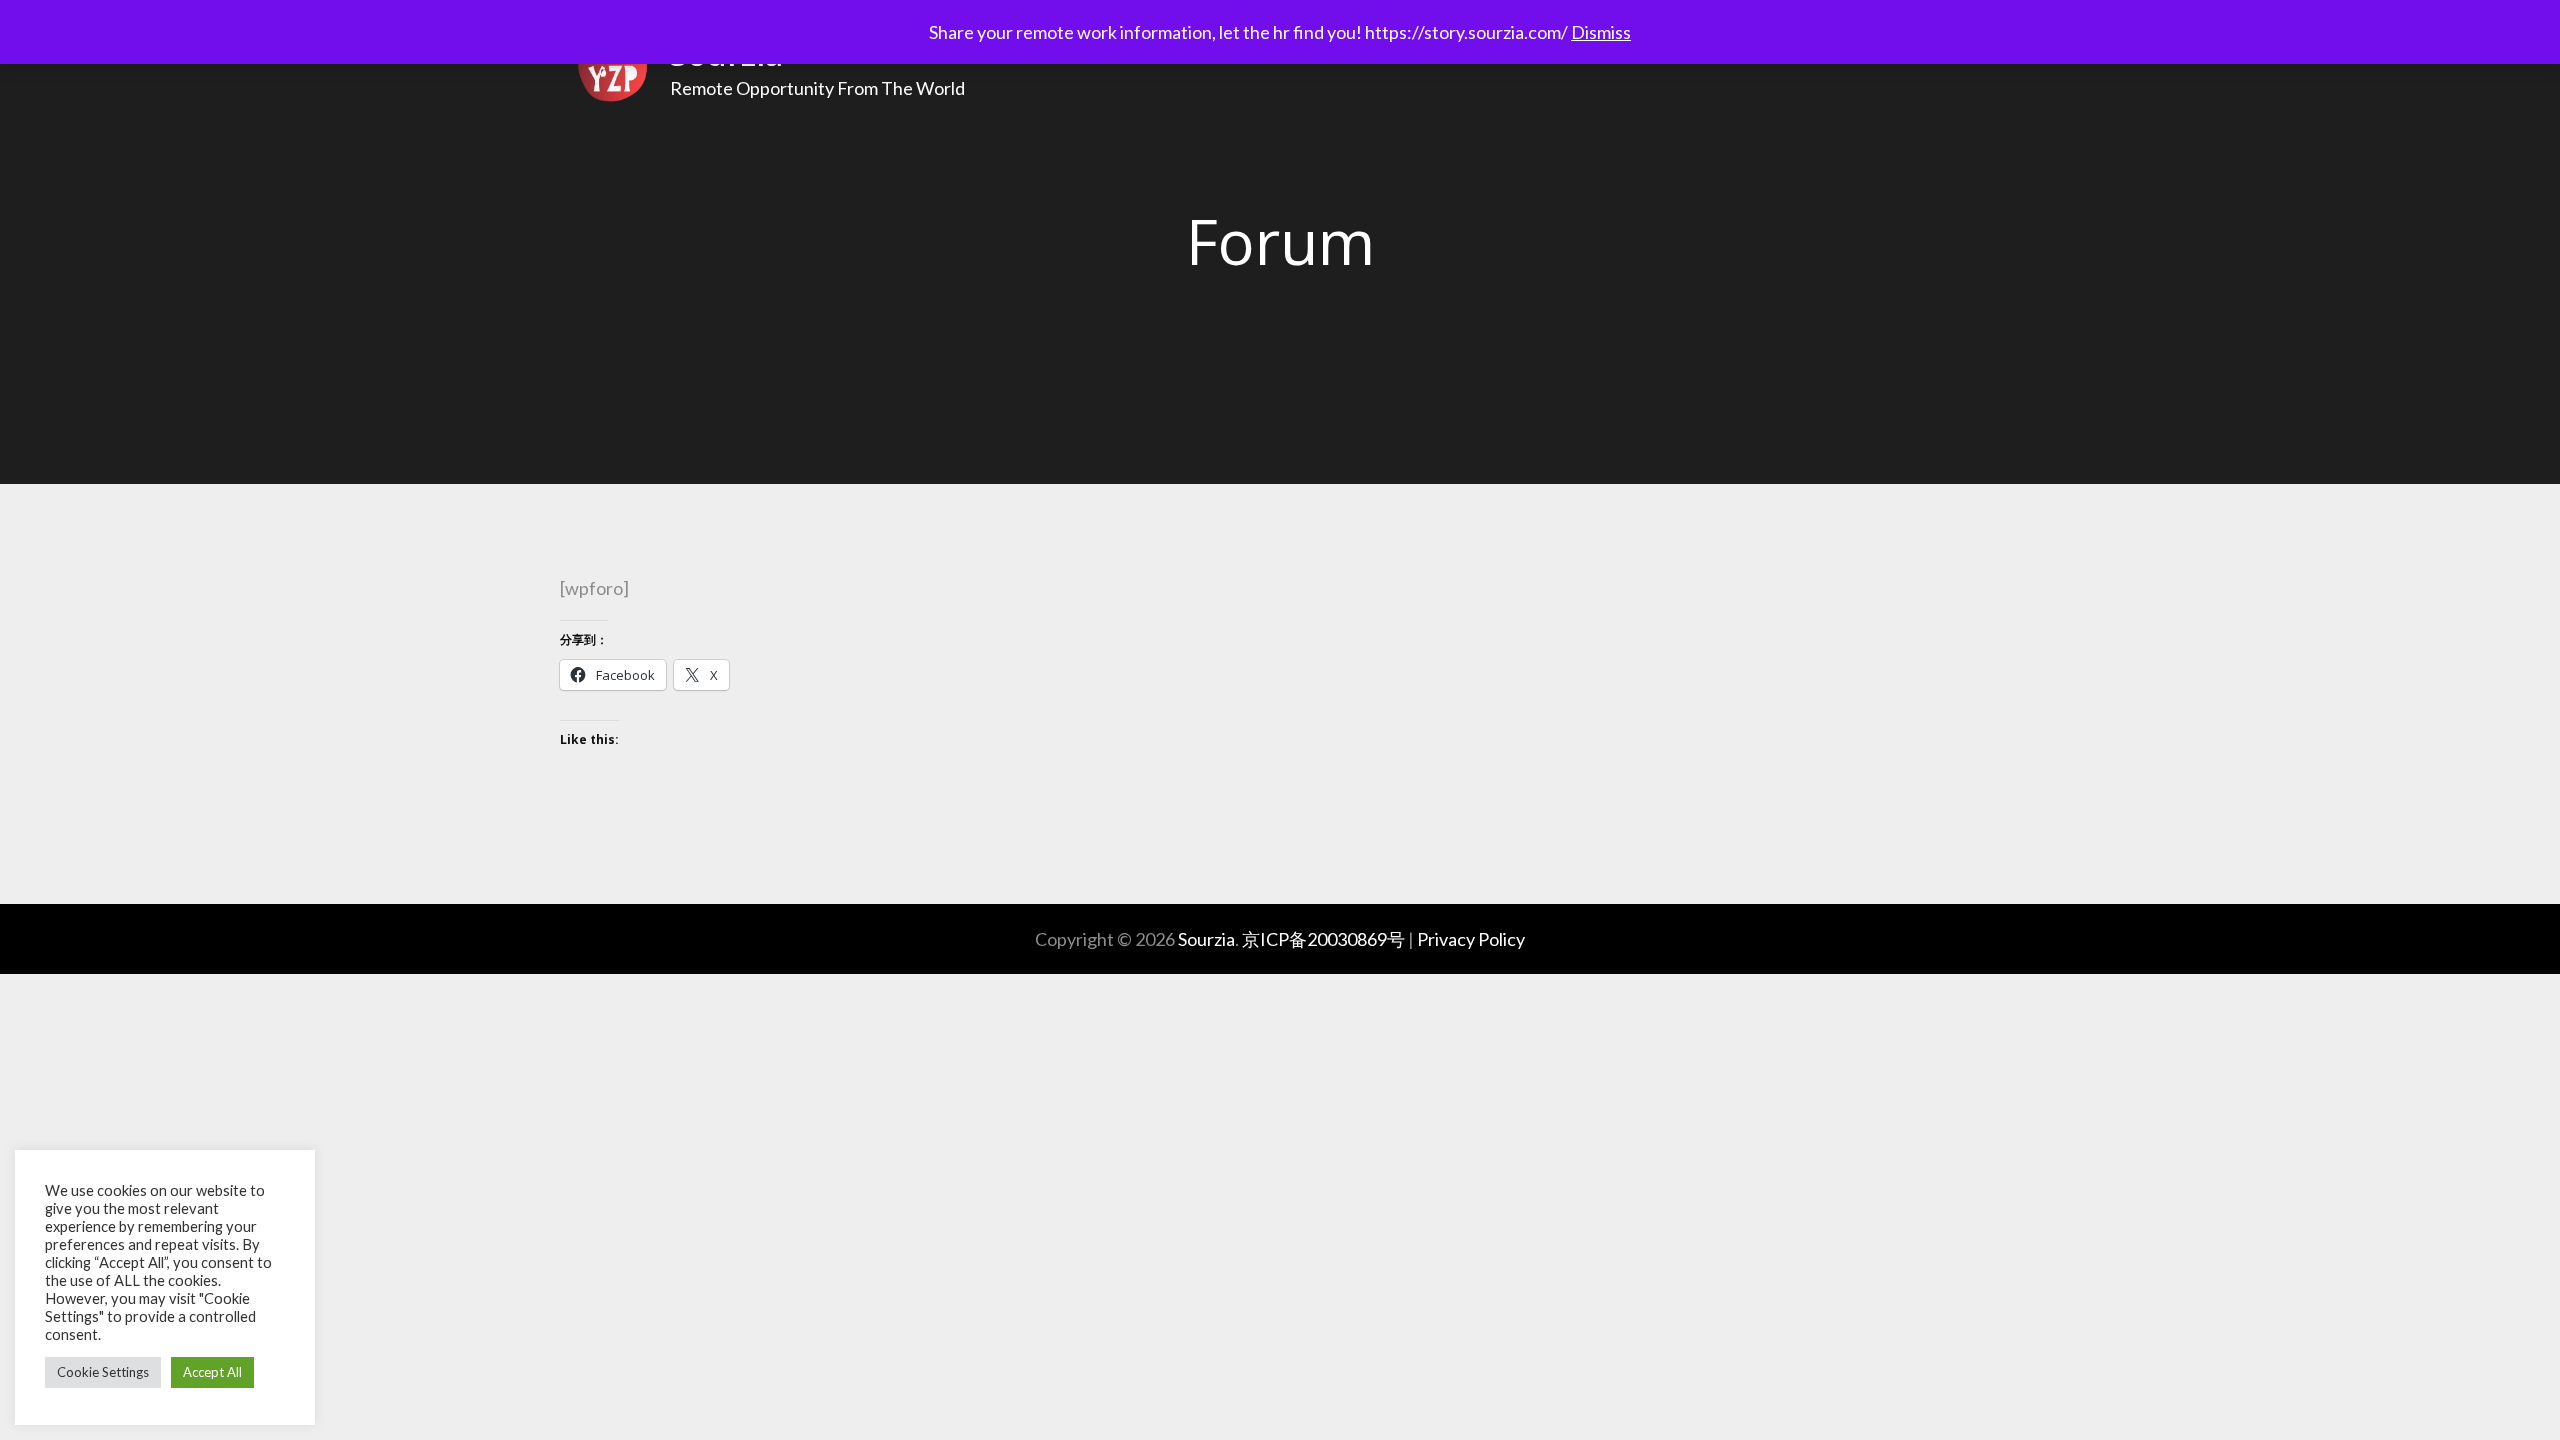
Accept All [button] (212, 1372)
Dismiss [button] (1601, 32)
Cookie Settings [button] (103, 1372)
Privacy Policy (1471, 939)
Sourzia (1206, 939)
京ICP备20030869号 (1323, 939)
